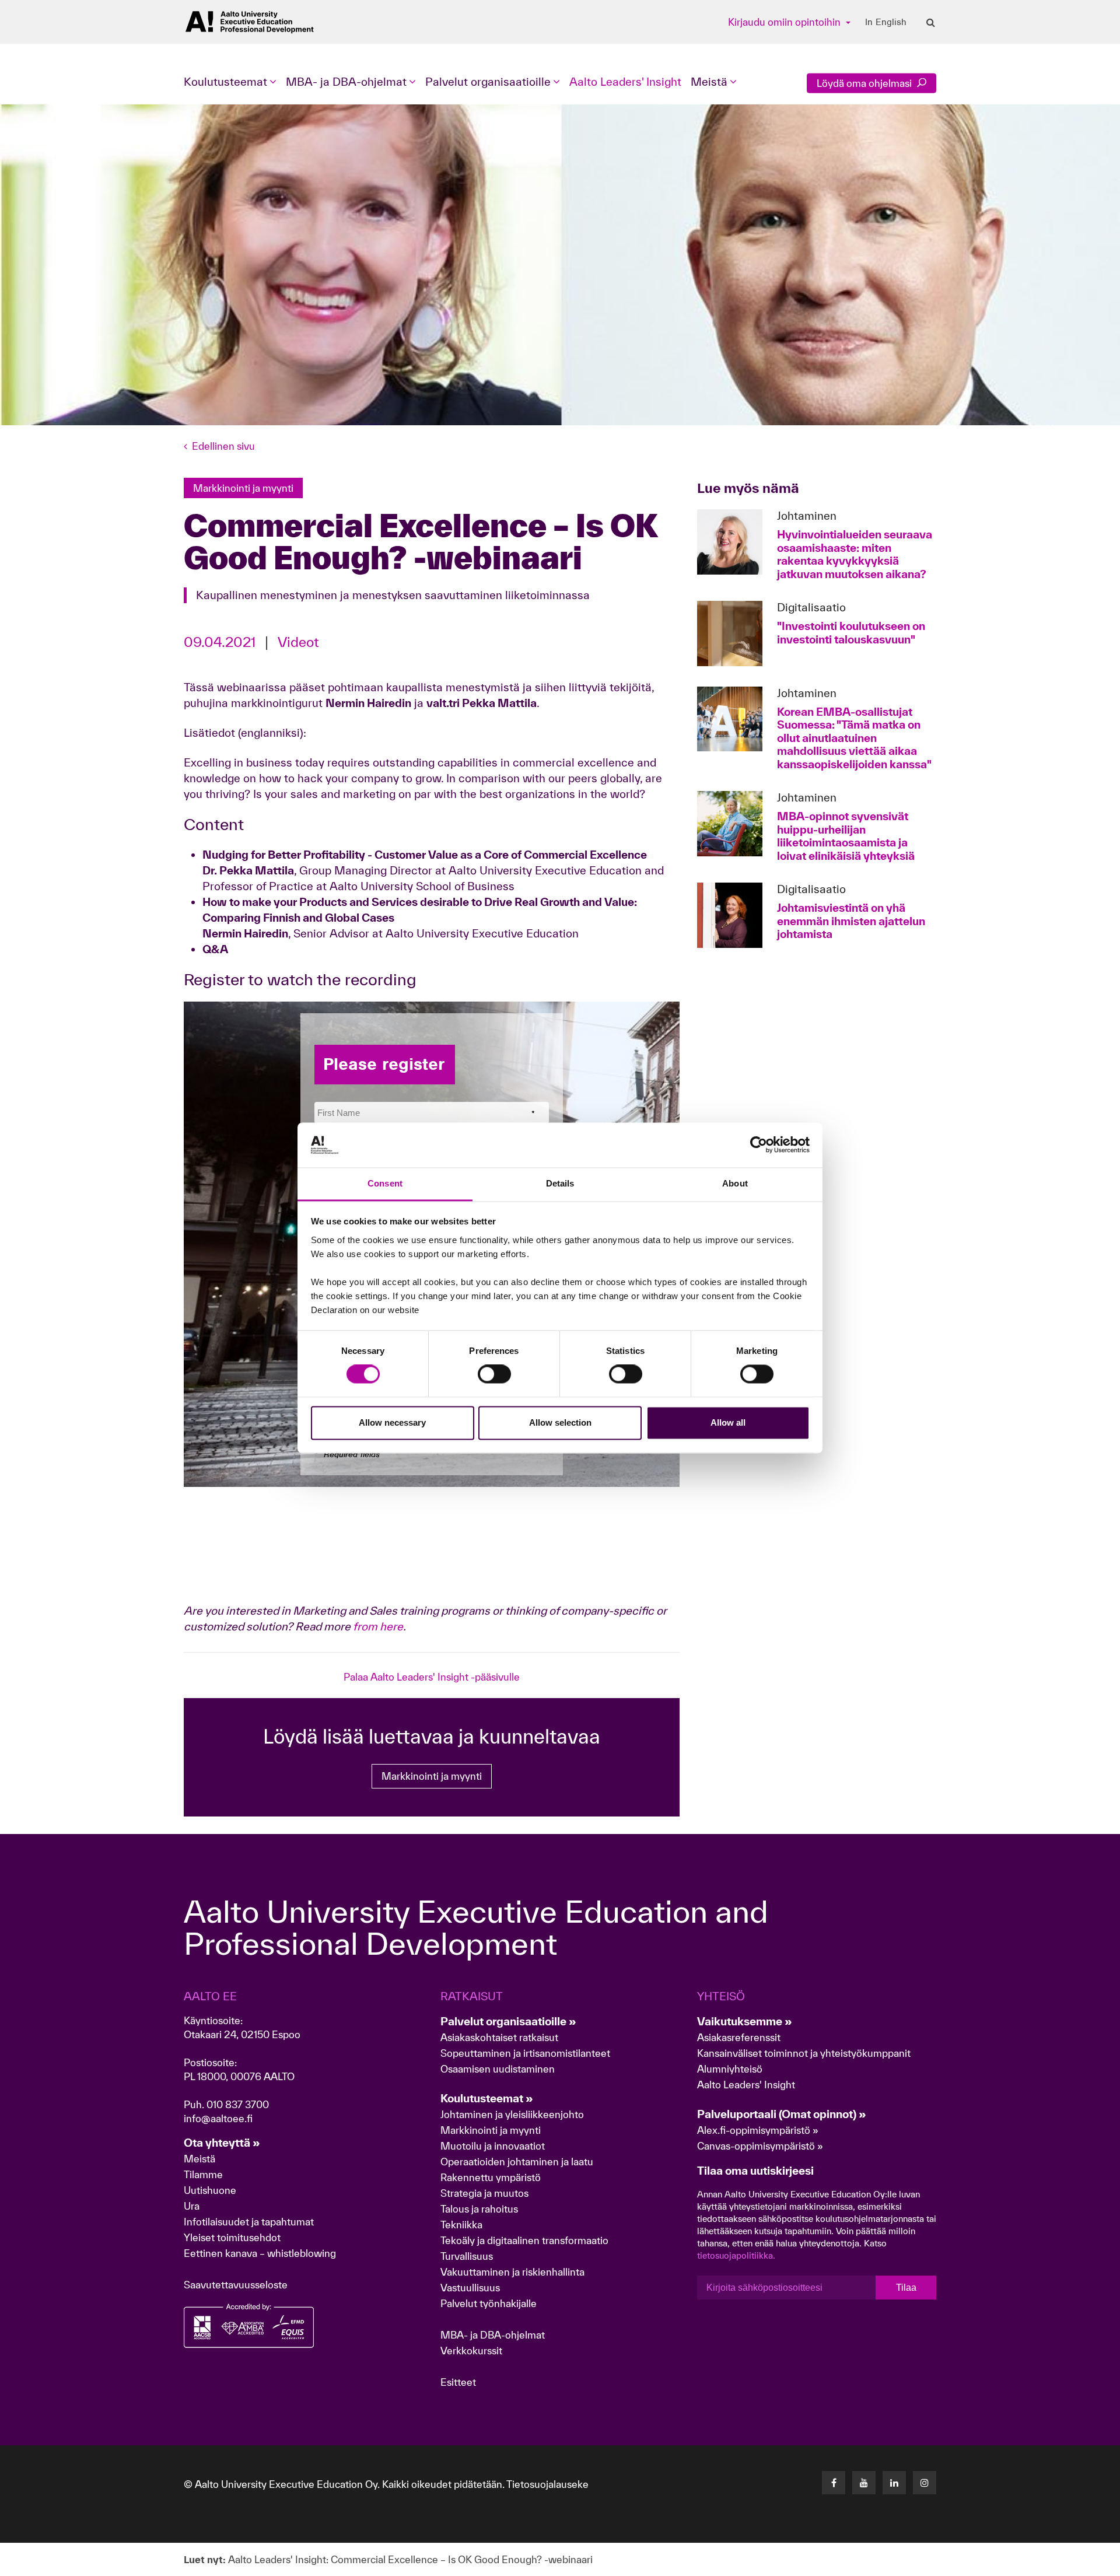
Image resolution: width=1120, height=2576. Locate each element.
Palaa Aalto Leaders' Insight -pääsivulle (432, 1677)
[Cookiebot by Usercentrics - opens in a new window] (759, 1145)
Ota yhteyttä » (222, 2143)
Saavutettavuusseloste (236, 2285)
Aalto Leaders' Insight (625, 82)
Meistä (199, 2159)
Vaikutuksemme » (745, 2021)
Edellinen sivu (223, 446)
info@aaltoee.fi (218, 2118)
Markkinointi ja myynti (432, 1776)
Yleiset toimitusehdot (232, 2237)
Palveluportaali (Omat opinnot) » (782, 2114)
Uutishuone (210, 2190)
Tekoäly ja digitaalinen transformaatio (524, 2240)
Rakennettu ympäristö (491, 2177)
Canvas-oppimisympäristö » (760, 2146)
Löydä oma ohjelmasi (865, 83)
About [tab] (735, 1183)
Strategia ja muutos (484, 2193)
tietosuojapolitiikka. (736, 2255)
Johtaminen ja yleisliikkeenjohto (513, 2114)
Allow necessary (392, 1422)
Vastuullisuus (470, 2288)
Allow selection (560, 1422)
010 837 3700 (238, 2104)
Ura (192, 2206)
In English (886, 22)
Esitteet (458, 2382)
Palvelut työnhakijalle (489, 2303)
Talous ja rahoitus (479, 2209)
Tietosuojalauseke (547, 2484)
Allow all (728, 1422)
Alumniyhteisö (730, 2069)
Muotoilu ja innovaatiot (493, 2146)
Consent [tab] (385, 1183)
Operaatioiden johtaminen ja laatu (517, 2162)
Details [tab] (560, 1183)
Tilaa (906, 2288)
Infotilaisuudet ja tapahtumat (249, 2222)
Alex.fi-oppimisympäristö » (758, 2130)
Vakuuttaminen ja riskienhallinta (512, 2272)
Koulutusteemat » (487, 2098)
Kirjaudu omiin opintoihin (785, 22)
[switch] (494, 1374)
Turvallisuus (467, 2256)
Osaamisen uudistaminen (498, 2069)
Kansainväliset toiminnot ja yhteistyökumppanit (804, 2053)
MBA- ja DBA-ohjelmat (493, 2335)
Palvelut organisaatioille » (508, 2021)
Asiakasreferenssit (739, 2037)
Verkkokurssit (471, 2351)
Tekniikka (461, 2225)
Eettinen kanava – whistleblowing (261, 2253)
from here (378, 1626)
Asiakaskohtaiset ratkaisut (499, 2037)
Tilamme (203, 2174)
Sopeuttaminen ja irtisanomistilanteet (525, 2053)
